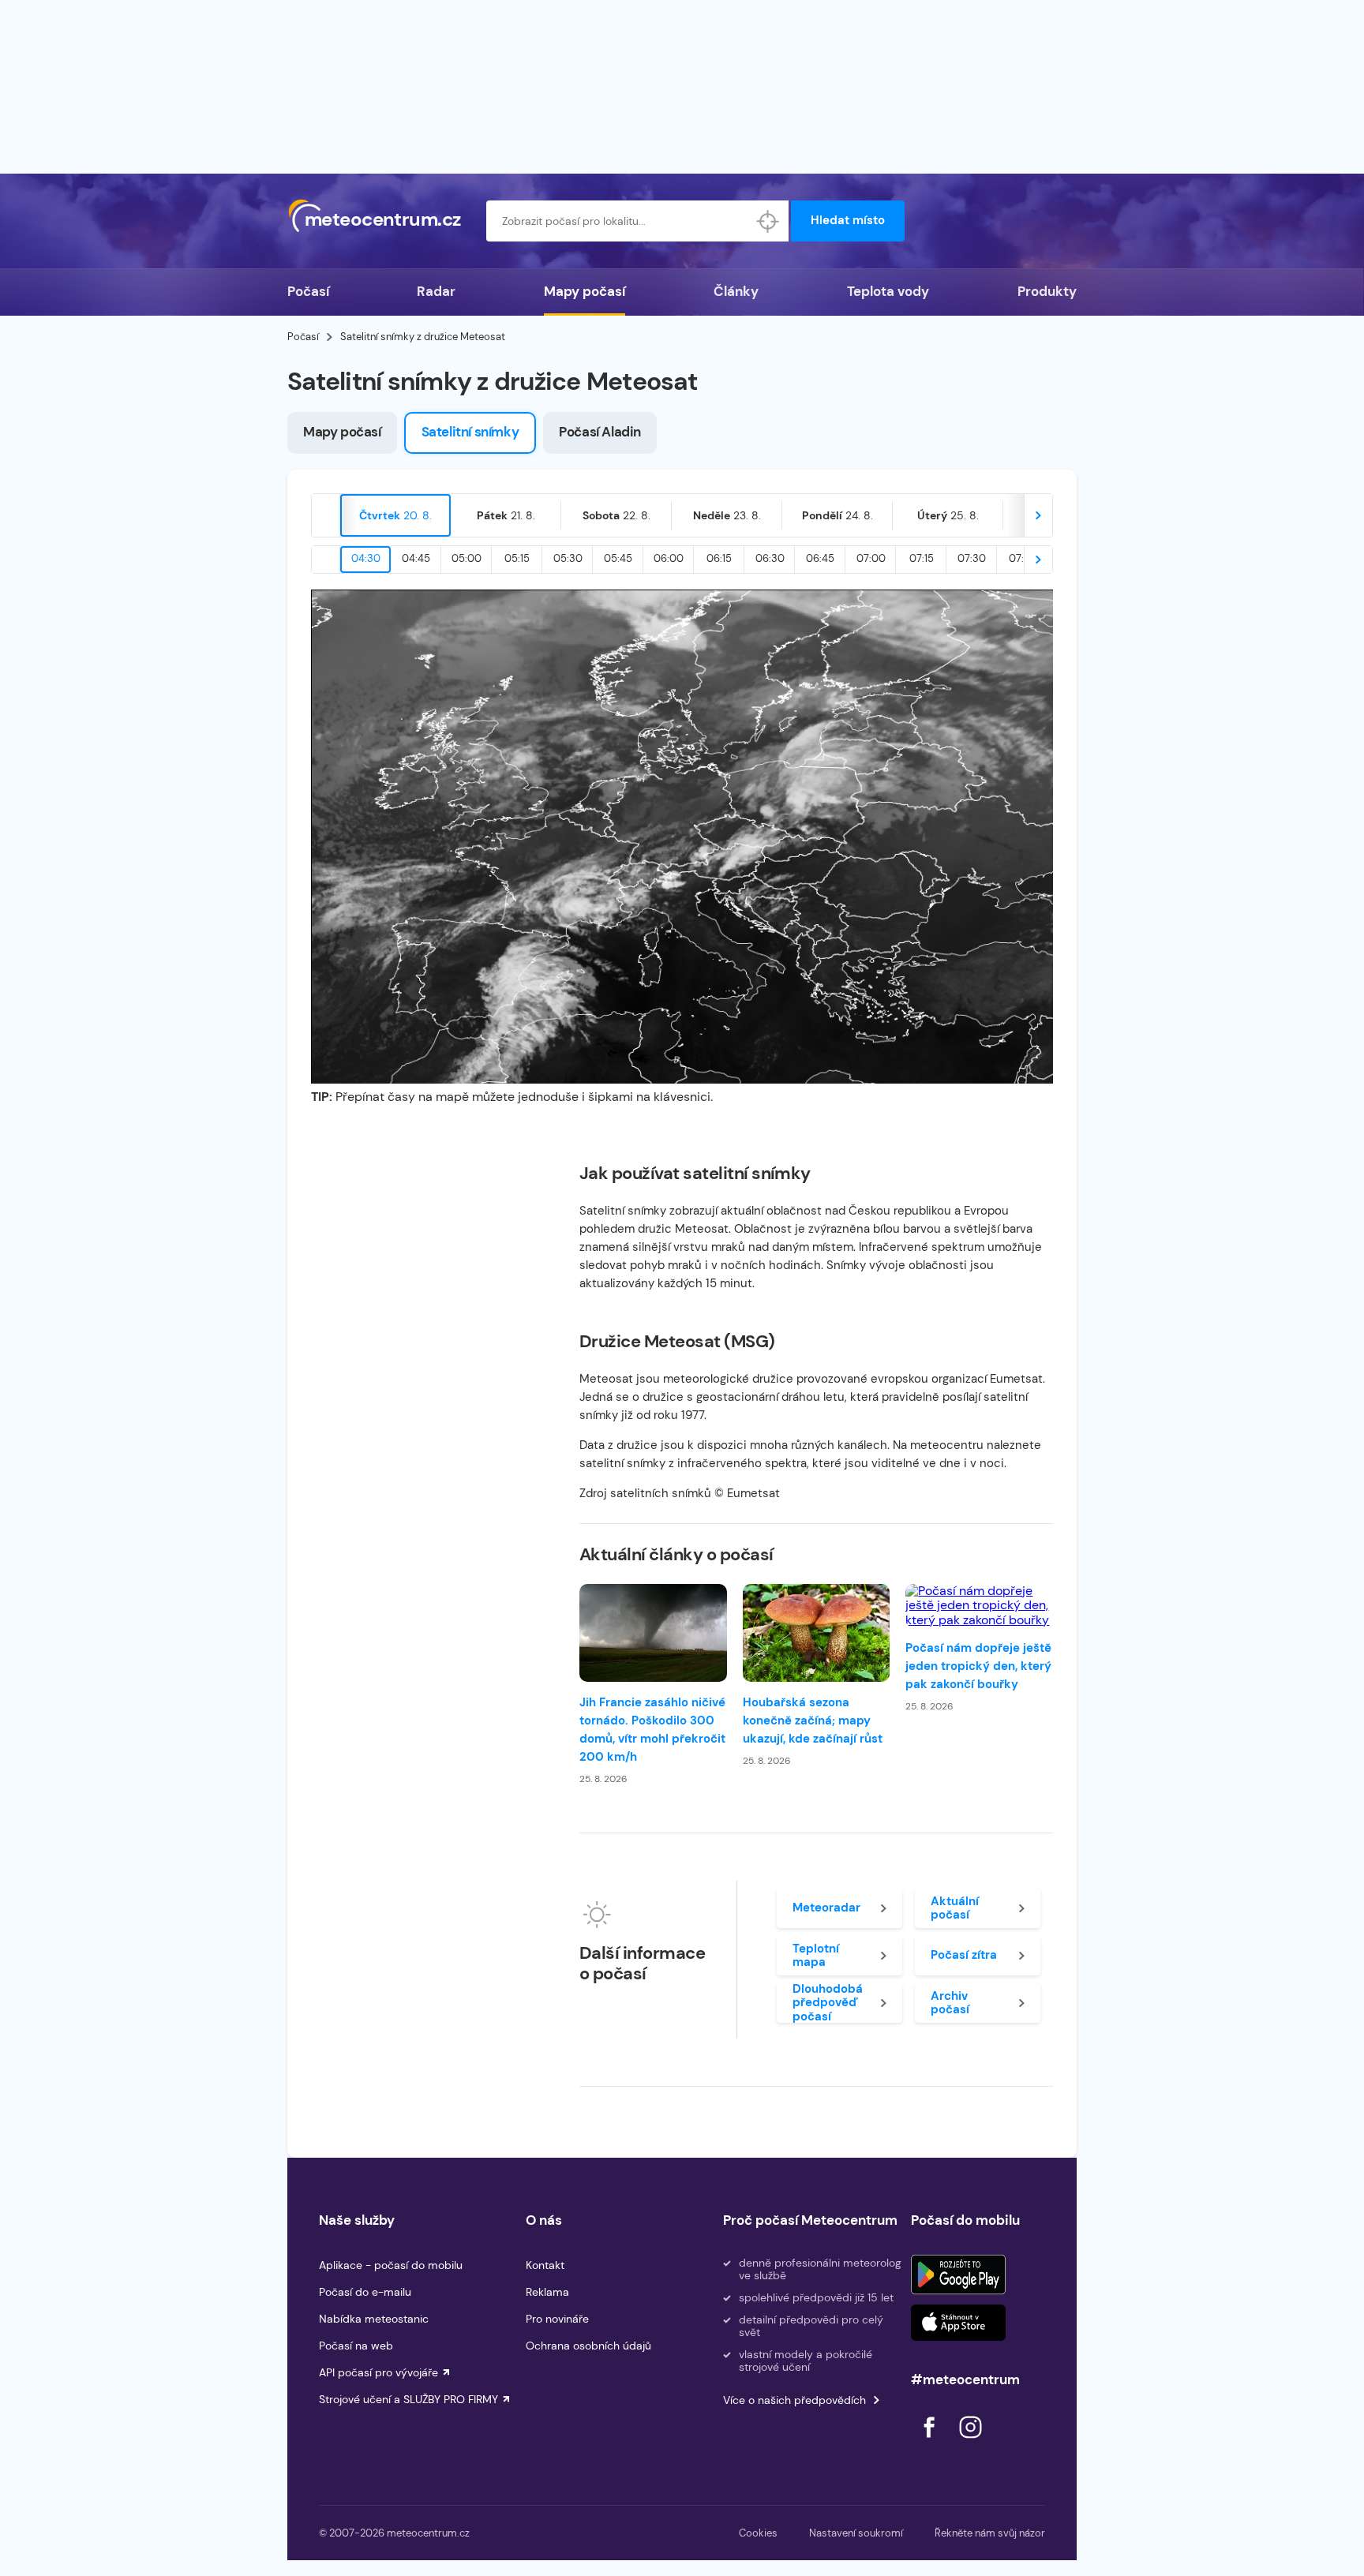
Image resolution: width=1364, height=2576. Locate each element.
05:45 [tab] (618, 558)
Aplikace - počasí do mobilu (391, 2265)
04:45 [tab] (416, 558)
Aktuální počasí (955, 1908)
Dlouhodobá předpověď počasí (828, 2003)
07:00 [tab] (871, 558)
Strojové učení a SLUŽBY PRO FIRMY (408, 2399)
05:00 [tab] (467, 558)
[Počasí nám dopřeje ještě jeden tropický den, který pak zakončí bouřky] (979, 1606)
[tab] (395, 515)
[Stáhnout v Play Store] (958, 2275)
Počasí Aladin (600, 432)
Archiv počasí (950, 2003)
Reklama (547, 2292)
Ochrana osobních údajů (588, 2346)
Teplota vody (888, 291)
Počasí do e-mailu (365, 2292)
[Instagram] (970, 2442)
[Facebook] (931, 2442)
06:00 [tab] (669, 558)
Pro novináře (557, 2319)
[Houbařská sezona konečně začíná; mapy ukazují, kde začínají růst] (817, 1633)
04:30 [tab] (366, 558)
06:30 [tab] (770, 558)
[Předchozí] (326, 515)
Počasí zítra (964, 1955)
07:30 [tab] (972, 558)
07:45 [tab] (1023, 558)
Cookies (758, 2533)
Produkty (1047, 291)
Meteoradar (826, 1908)
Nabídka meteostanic (374, 2319)
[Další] (1038, 515)
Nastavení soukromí (856, 2533)
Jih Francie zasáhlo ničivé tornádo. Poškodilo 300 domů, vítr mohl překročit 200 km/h (652, 1730)
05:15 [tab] (517, 558)
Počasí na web (356, 2346)
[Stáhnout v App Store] (958, 2323)
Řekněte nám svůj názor (990, 2533)
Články (736, 291)
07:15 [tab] (922, 558)
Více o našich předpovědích (794, 2400)
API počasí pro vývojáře (378, 2372)
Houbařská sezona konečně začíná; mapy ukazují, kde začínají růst (813, 1720)
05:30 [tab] (568, 558)
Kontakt (545, 2265)
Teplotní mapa (816, 1955)
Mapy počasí (585, 291)
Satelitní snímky (470, 432)
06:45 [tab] (820, 558)
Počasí (308, 291)
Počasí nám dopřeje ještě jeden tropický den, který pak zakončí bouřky (978, 1666)
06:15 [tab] (719, 558)
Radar (436, 291)
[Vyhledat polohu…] (768, 221)
